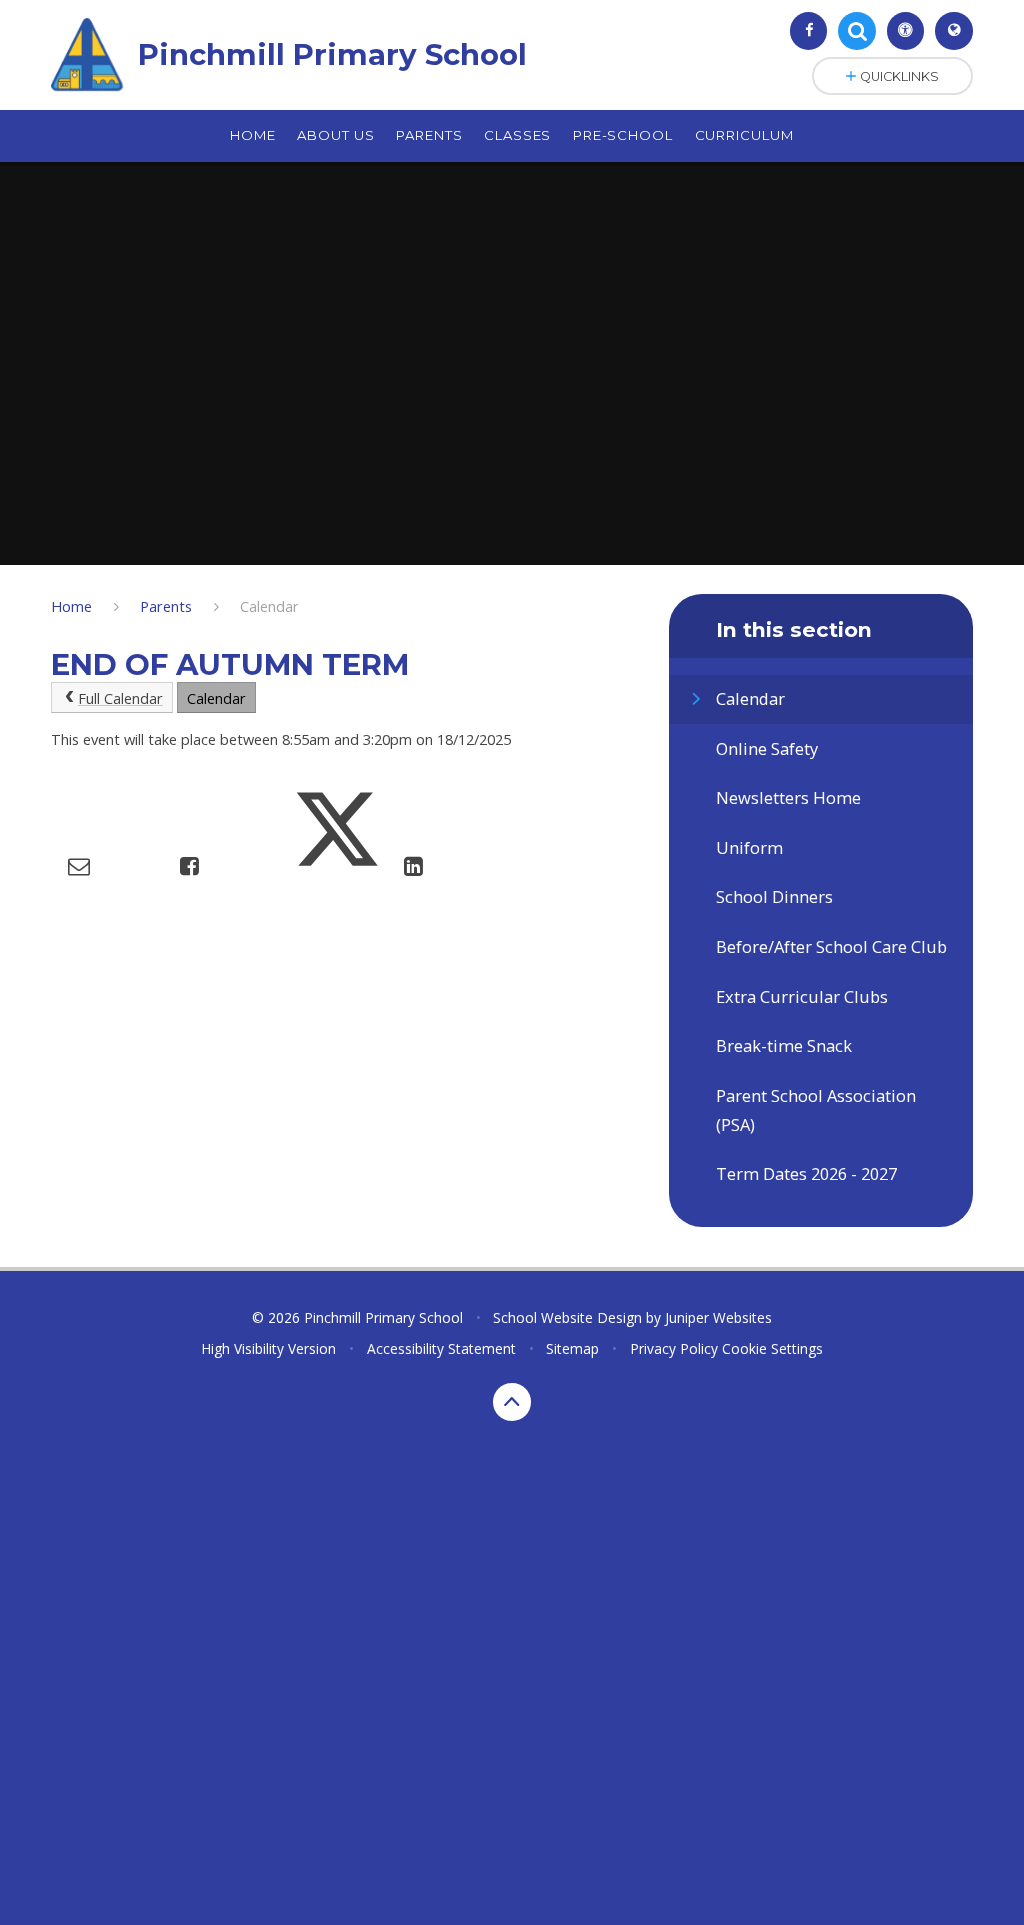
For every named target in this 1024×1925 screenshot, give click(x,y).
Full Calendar (120, 698)
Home (71, 606)
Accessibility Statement (441, 1348)
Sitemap (572, 1348)
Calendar (269, 606)
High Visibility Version (268, 1348)
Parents (166, 606)
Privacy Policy (674, 1348)
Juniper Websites (718, 1317)
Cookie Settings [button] (772, 1348)
